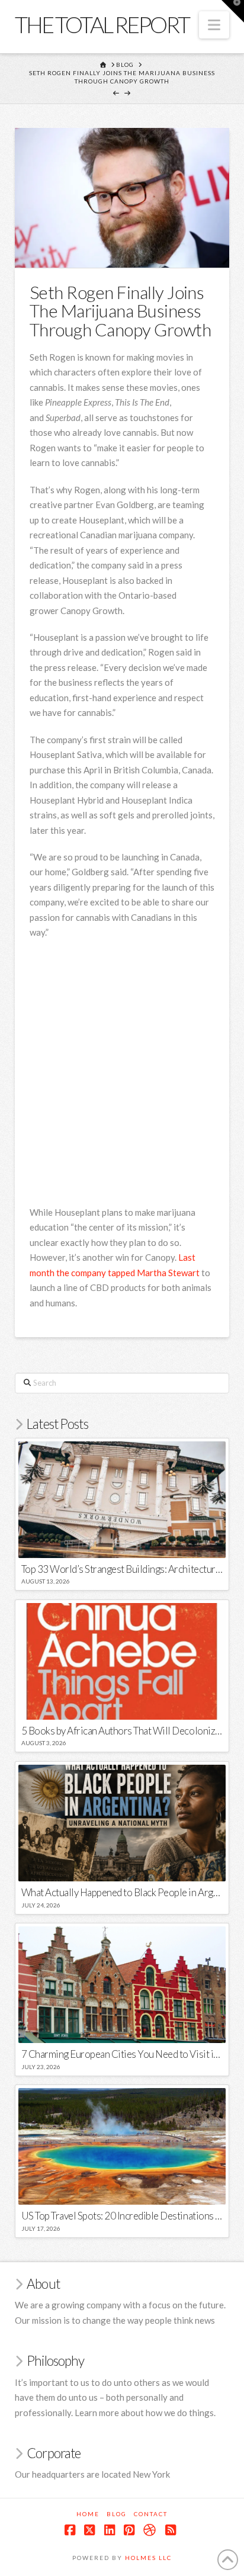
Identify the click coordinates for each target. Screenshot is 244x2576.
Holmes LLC (148, 2558)
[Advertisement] (122, 1074)
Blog (117, 2514)
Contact (151, 2514)
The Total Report (102, 24)
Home (88, 2514)
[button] (214, 25)
